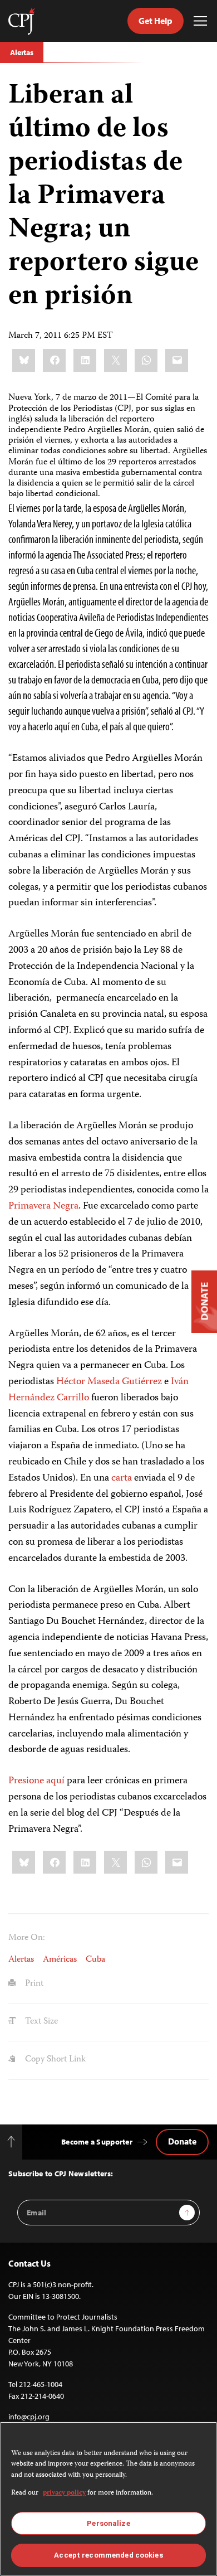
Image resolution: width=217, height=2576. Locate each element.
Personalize (108, 2523)
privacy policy (64, 2493)
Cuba (95, 1960)
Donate (182, 2141)
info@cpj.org (29, 2417)
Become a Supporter (97, 2142)
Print (33, 1984)
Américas (60, 1960)
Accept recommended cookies (108, 2555)
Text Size (40, 2022)
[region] (108, 2499)
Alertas (22, 52)
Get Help (156, 21)
